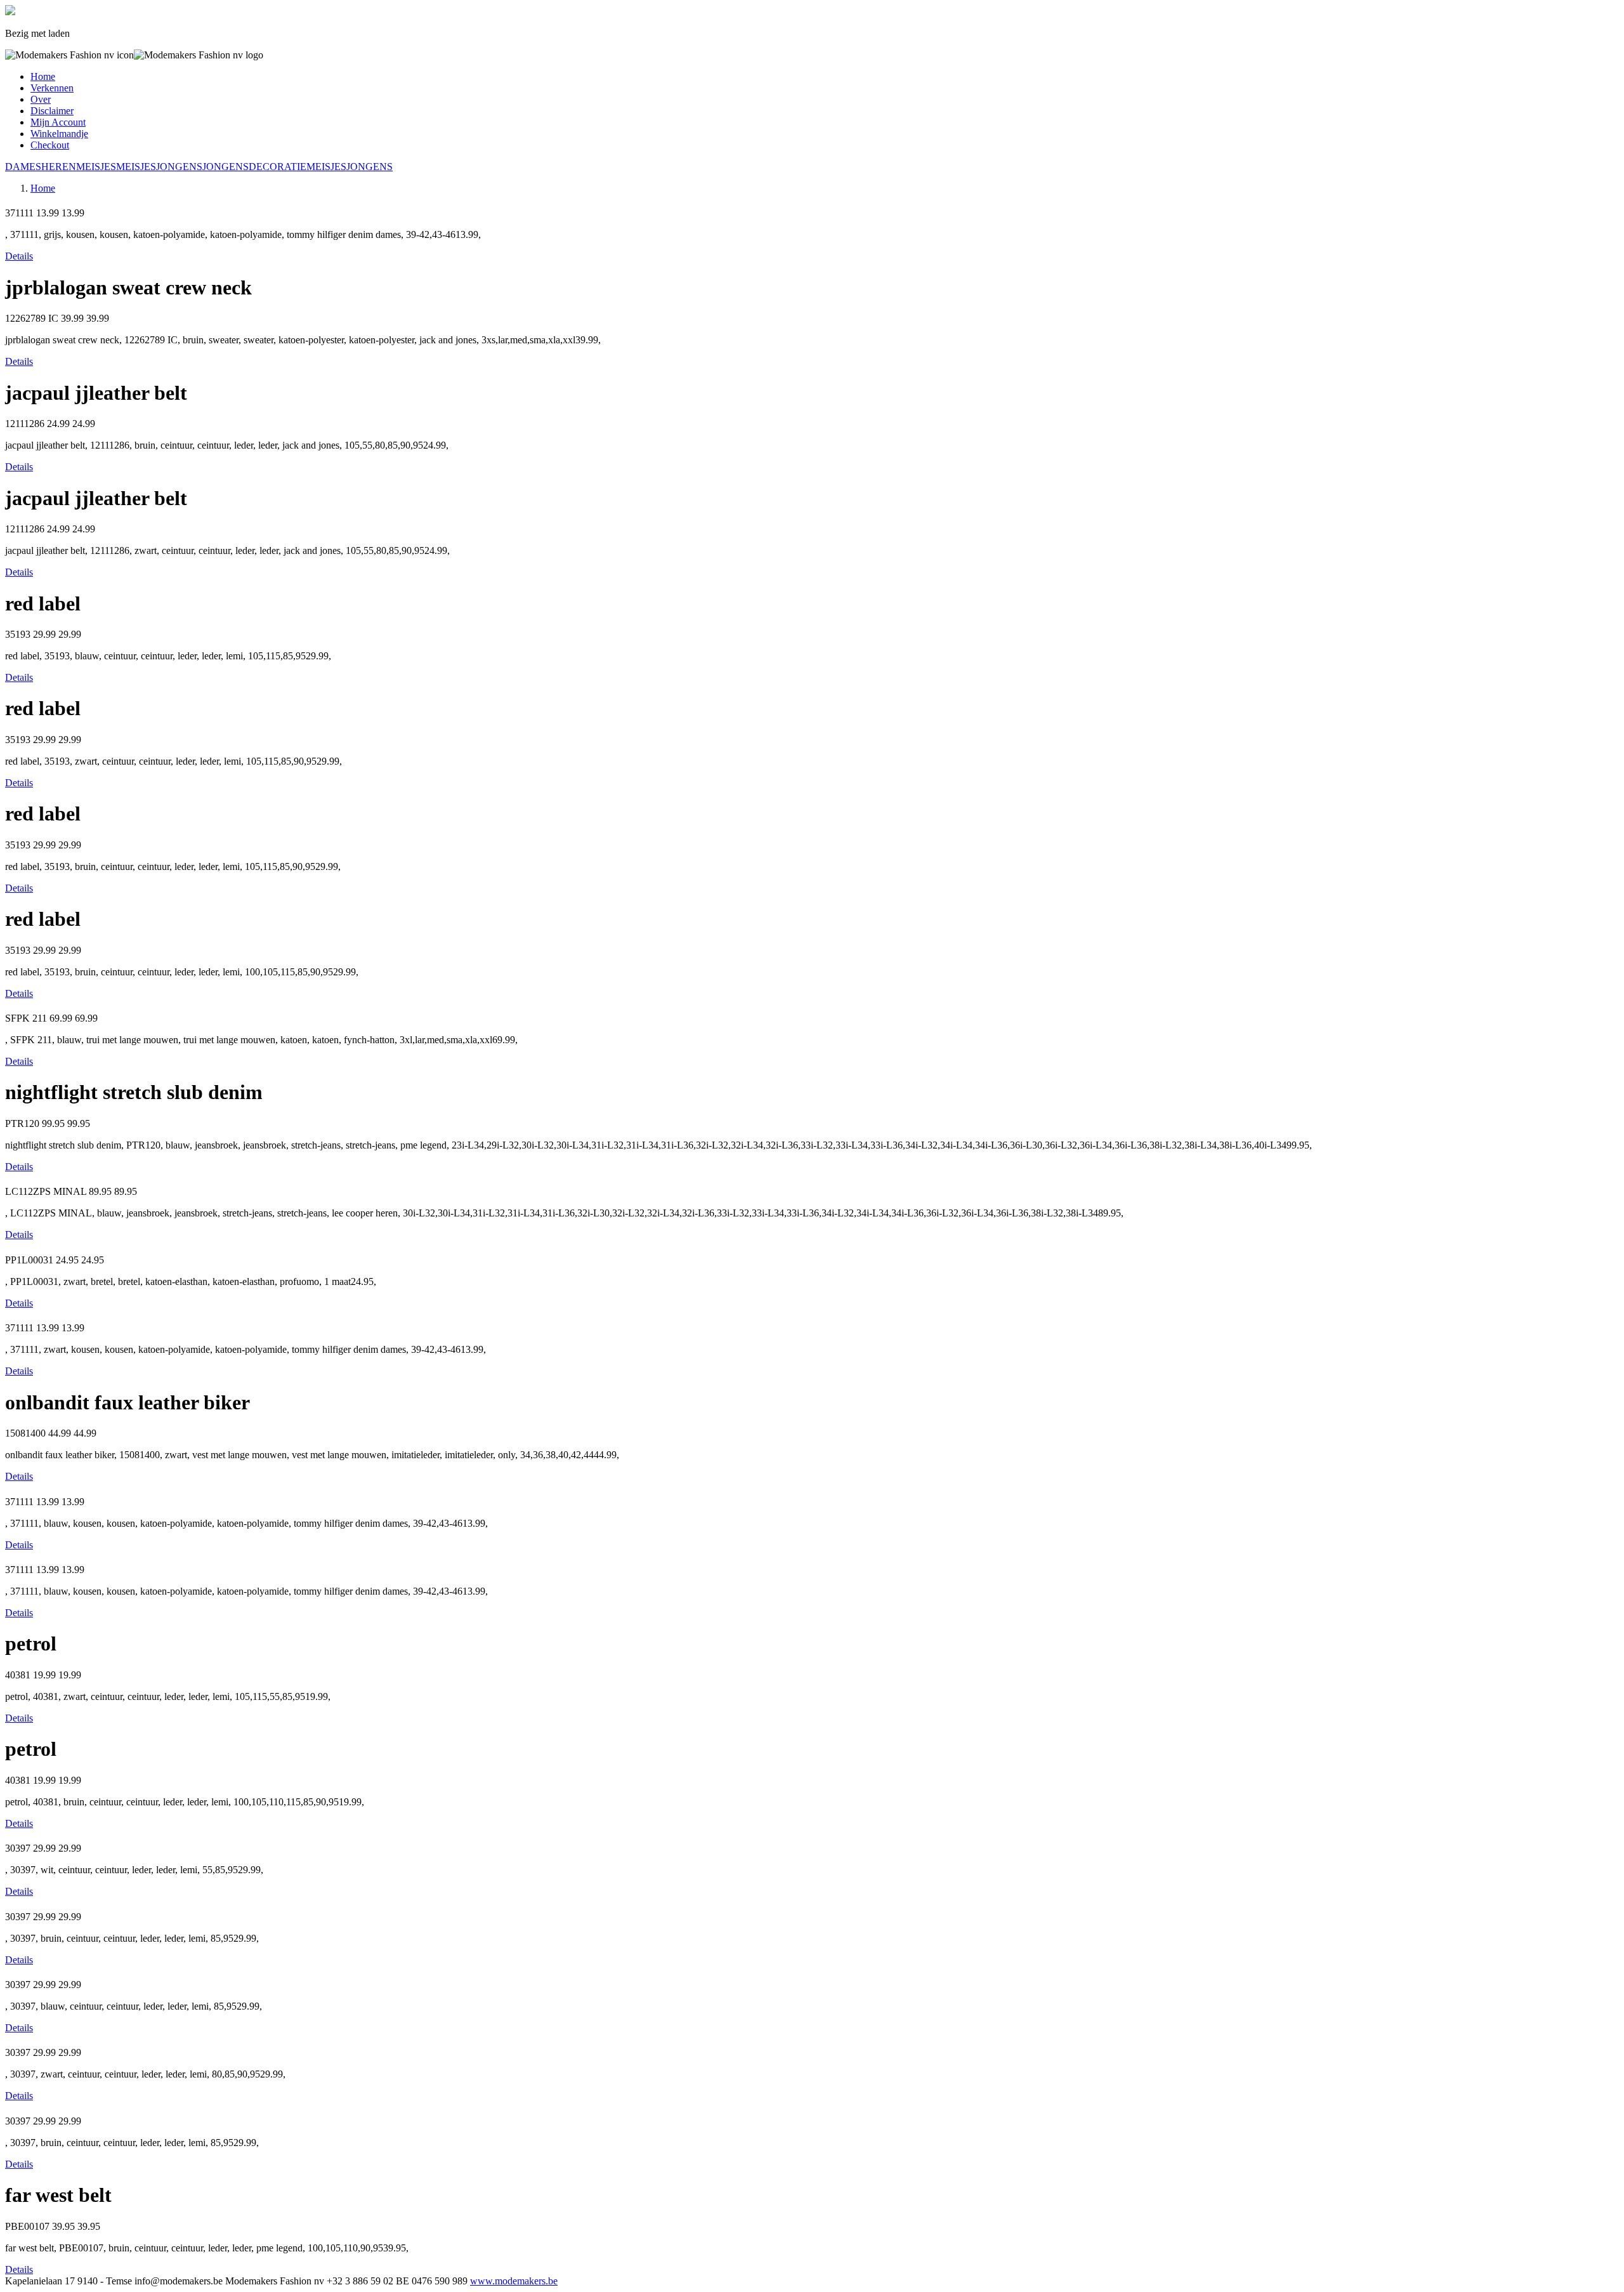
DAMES (23, 167)
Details (19, 256)
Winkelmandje (59, 134)
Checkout (50, 145)
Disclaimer (52, 111)
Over (41, 99)
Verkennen (52, 88)
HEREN (59, 167)
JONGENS (179, 167)
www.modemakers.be (514, 2281)
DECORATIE (278, 167)
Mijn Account (58, 122)
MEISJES (96, 167)
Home (43, 76)
